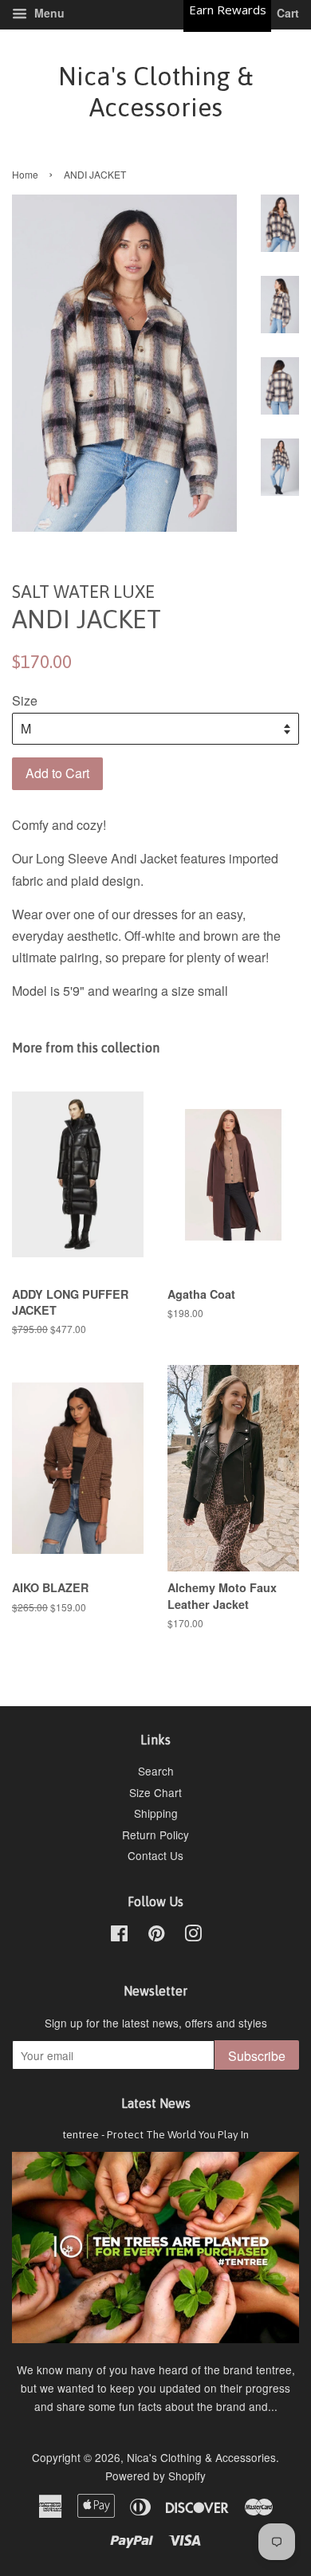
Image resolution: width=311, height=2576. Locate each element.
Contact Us (155, 1855)
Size (25, 700)
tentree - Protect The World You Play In (155, 2134)
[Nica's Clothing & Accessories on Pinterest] (156, 1936)
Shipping (156, 1813)
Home (25, 174)
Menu (48, 13)
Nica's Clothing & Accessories (155, 91)
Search (156, 1771)
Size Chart (155, 1792)
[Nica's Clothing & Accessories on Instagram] (193, 1936)
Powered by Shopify (155, 2476)
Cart (286, 13)
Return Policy (155, 1835)
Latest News (156, 2103)
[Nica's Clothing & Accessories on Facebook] (119, 1936)
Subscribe (257, 2056)
